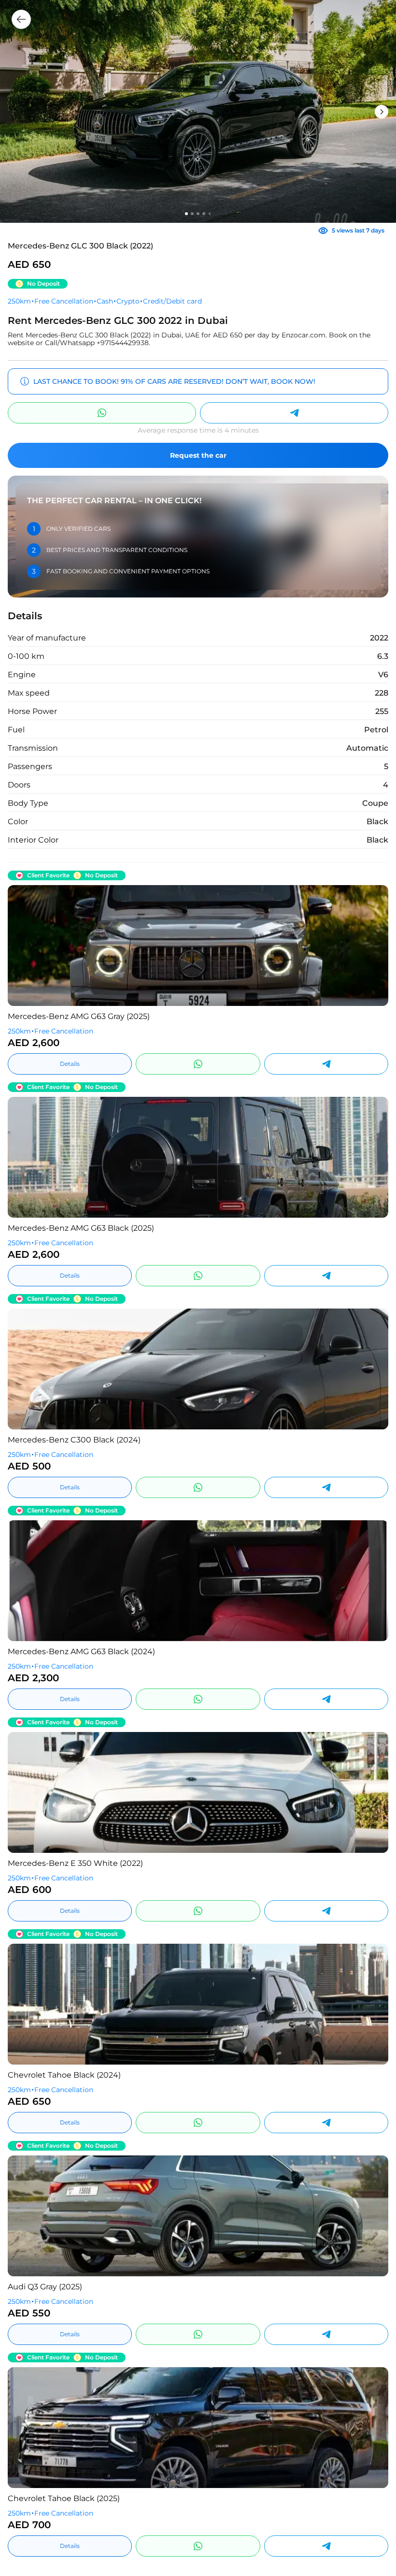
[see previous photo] (374, 946)
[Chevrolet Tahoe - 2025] (198, 2428)
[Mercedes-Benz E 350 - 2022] (198, 1792)
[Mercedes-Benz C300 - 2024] (198, 1369)
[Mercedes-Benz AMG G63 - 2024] (198, 1581)
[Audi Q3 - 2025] (198, 2216)
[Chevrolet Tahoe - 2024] (198, 2004)
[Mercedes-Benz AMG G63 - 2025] (198, 946)
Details (70, 1064)
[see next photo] (22, 946)
